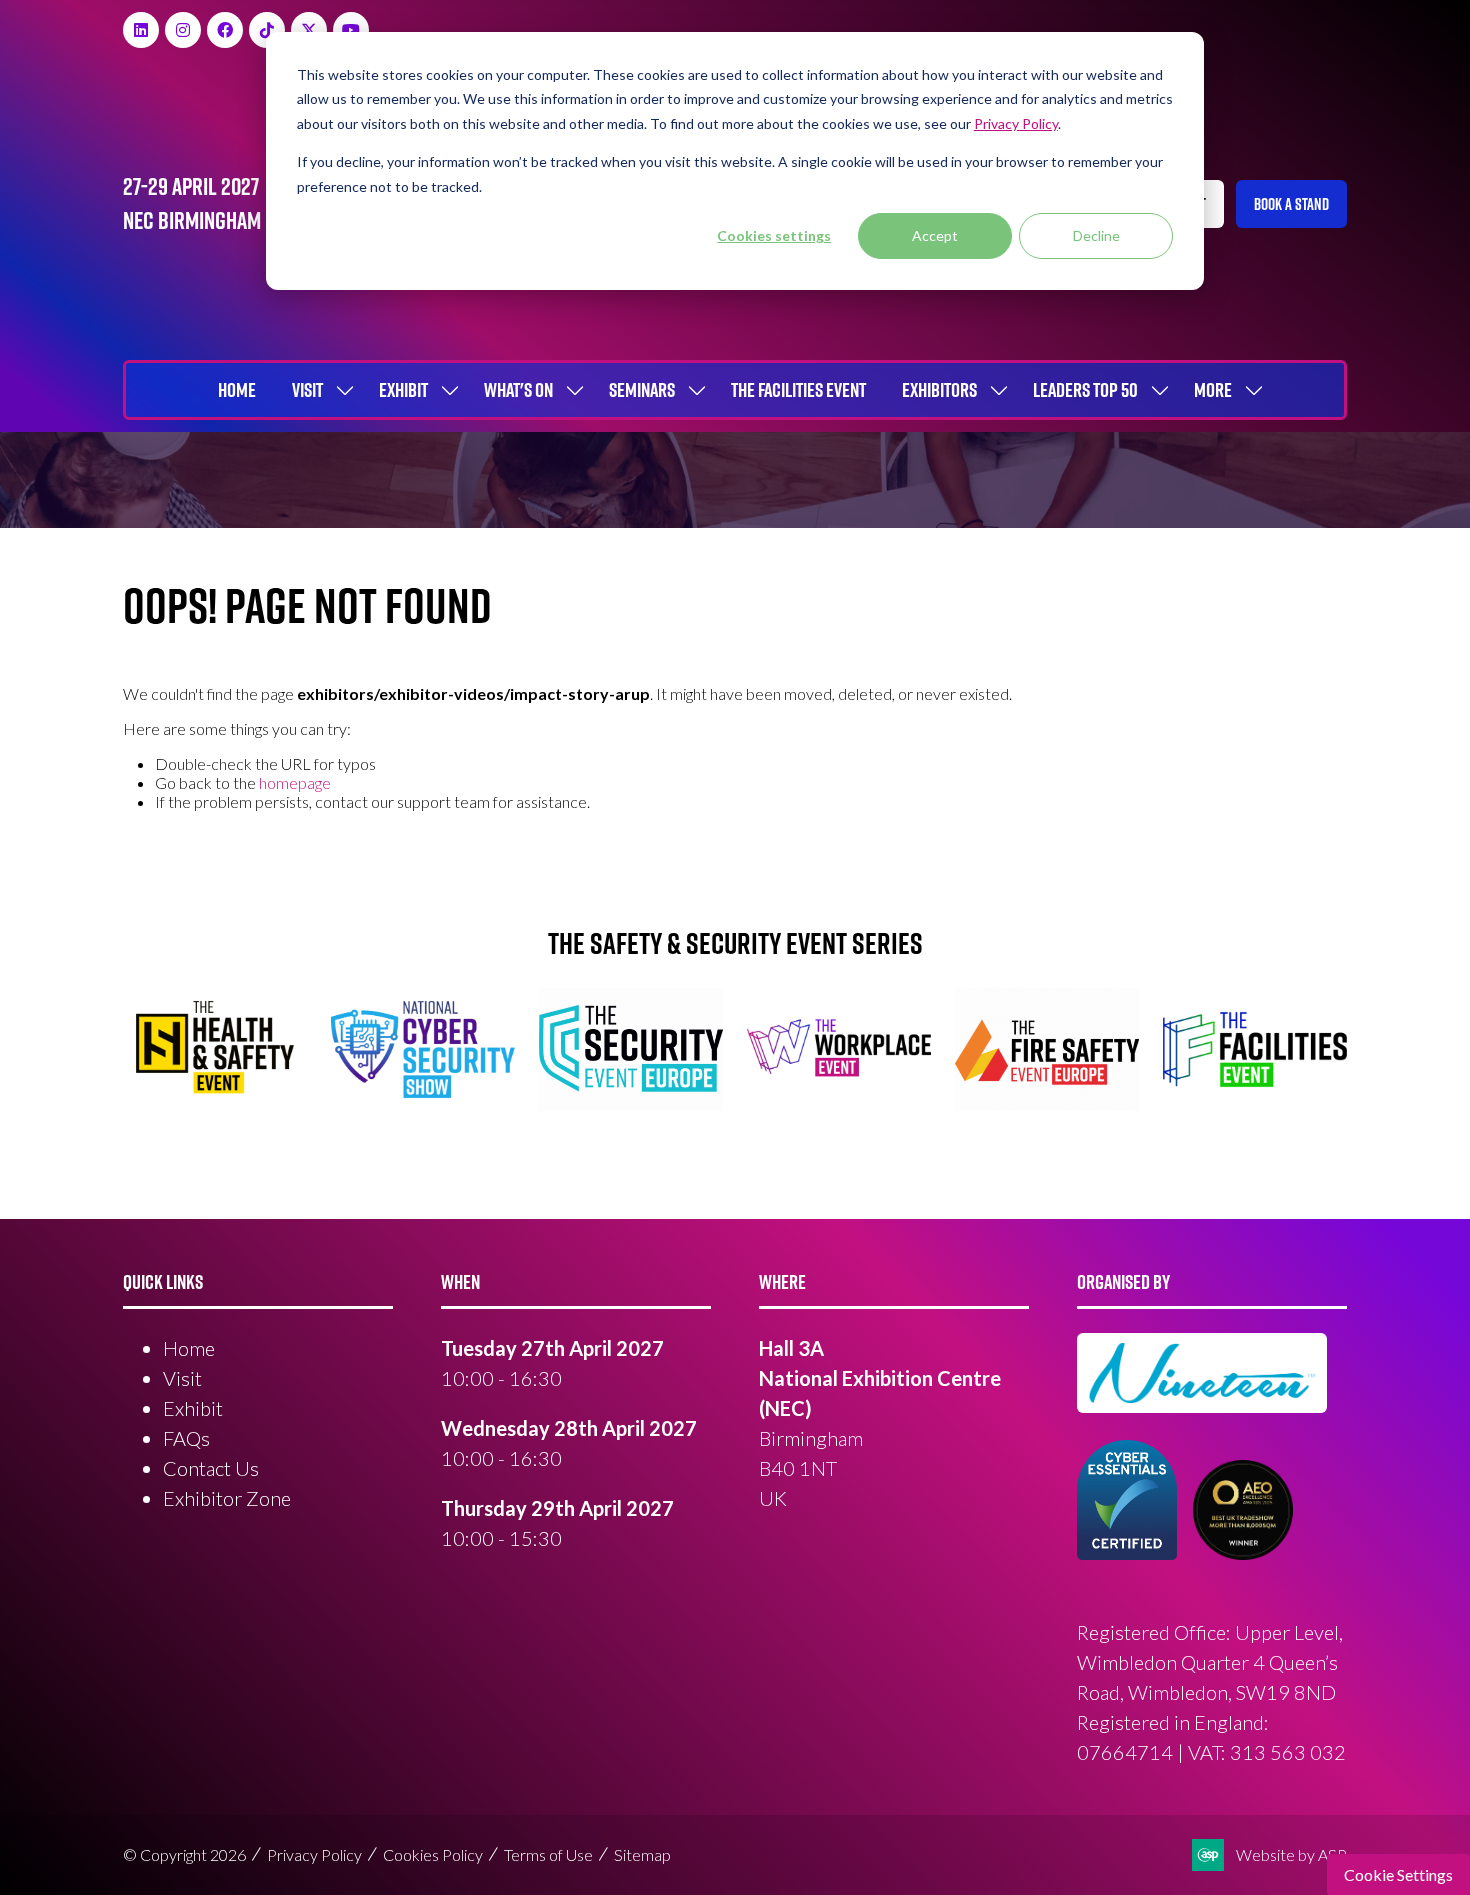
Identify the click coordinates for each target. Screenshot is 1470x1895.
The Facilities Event (798, 390)
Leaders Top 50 (1085, 390)
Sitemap (642, 1854)
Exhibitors (939, 390)
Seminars (642, 390)
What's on (518, 390)
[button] (1291, 204)
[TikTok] (267, 30)
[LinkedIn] (141, 30)
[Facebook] (225, 30)
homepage (295, 782)
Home (237, 390)
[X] (309, 30)
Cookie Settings (1398, 1874)
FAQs (186, 1438)
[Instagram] (183, 30)
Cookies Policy (433, 1854)
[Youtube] (351, 30)
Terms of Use (548, 1854)
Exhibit (403, 390)
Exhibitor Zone (227, 1498)
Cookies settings (774, 235)
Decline (1096, 235)
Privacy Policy (314, 1854)
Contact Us (211, 1468)
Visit (307, 390)
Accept (935, 235)
